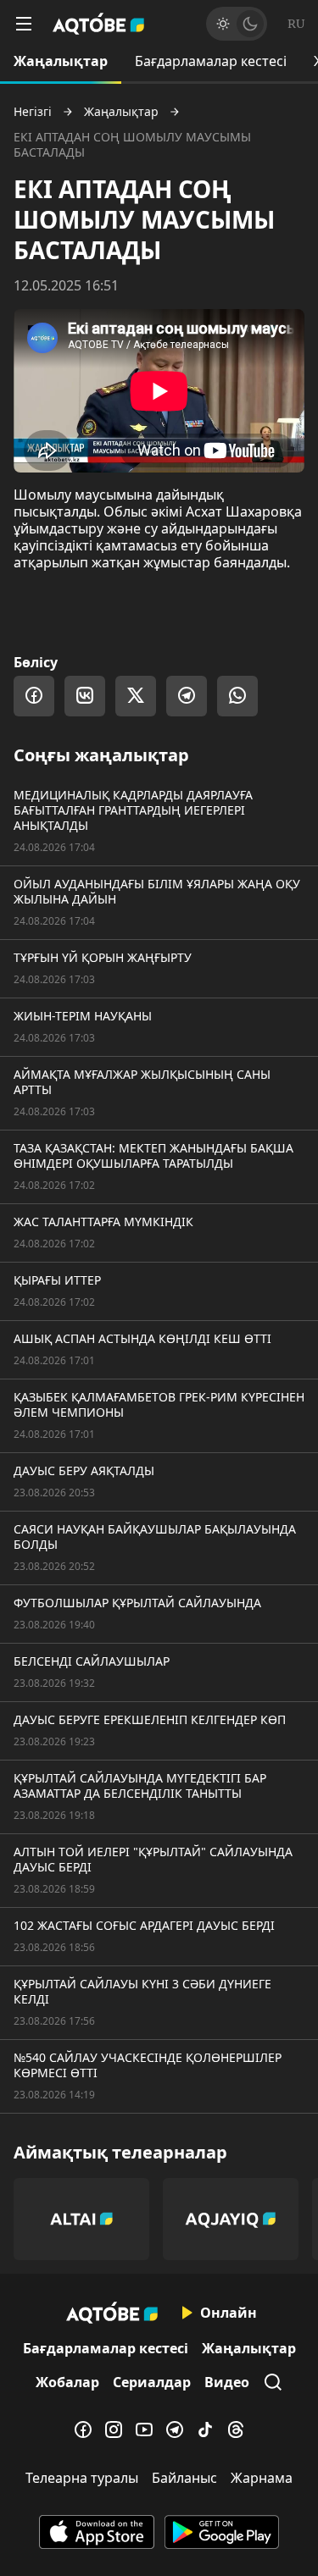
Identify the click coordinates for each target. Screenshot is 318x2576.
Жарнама (262, 2478)
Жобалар (67, 2382)
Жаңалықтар (61, 61)
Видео (227, 2382)
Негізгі (33, 112)
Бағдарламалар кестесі (211, 61)
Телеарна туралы (82, 2478)
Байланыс (184, 2478)
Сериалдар (152, 2382)
